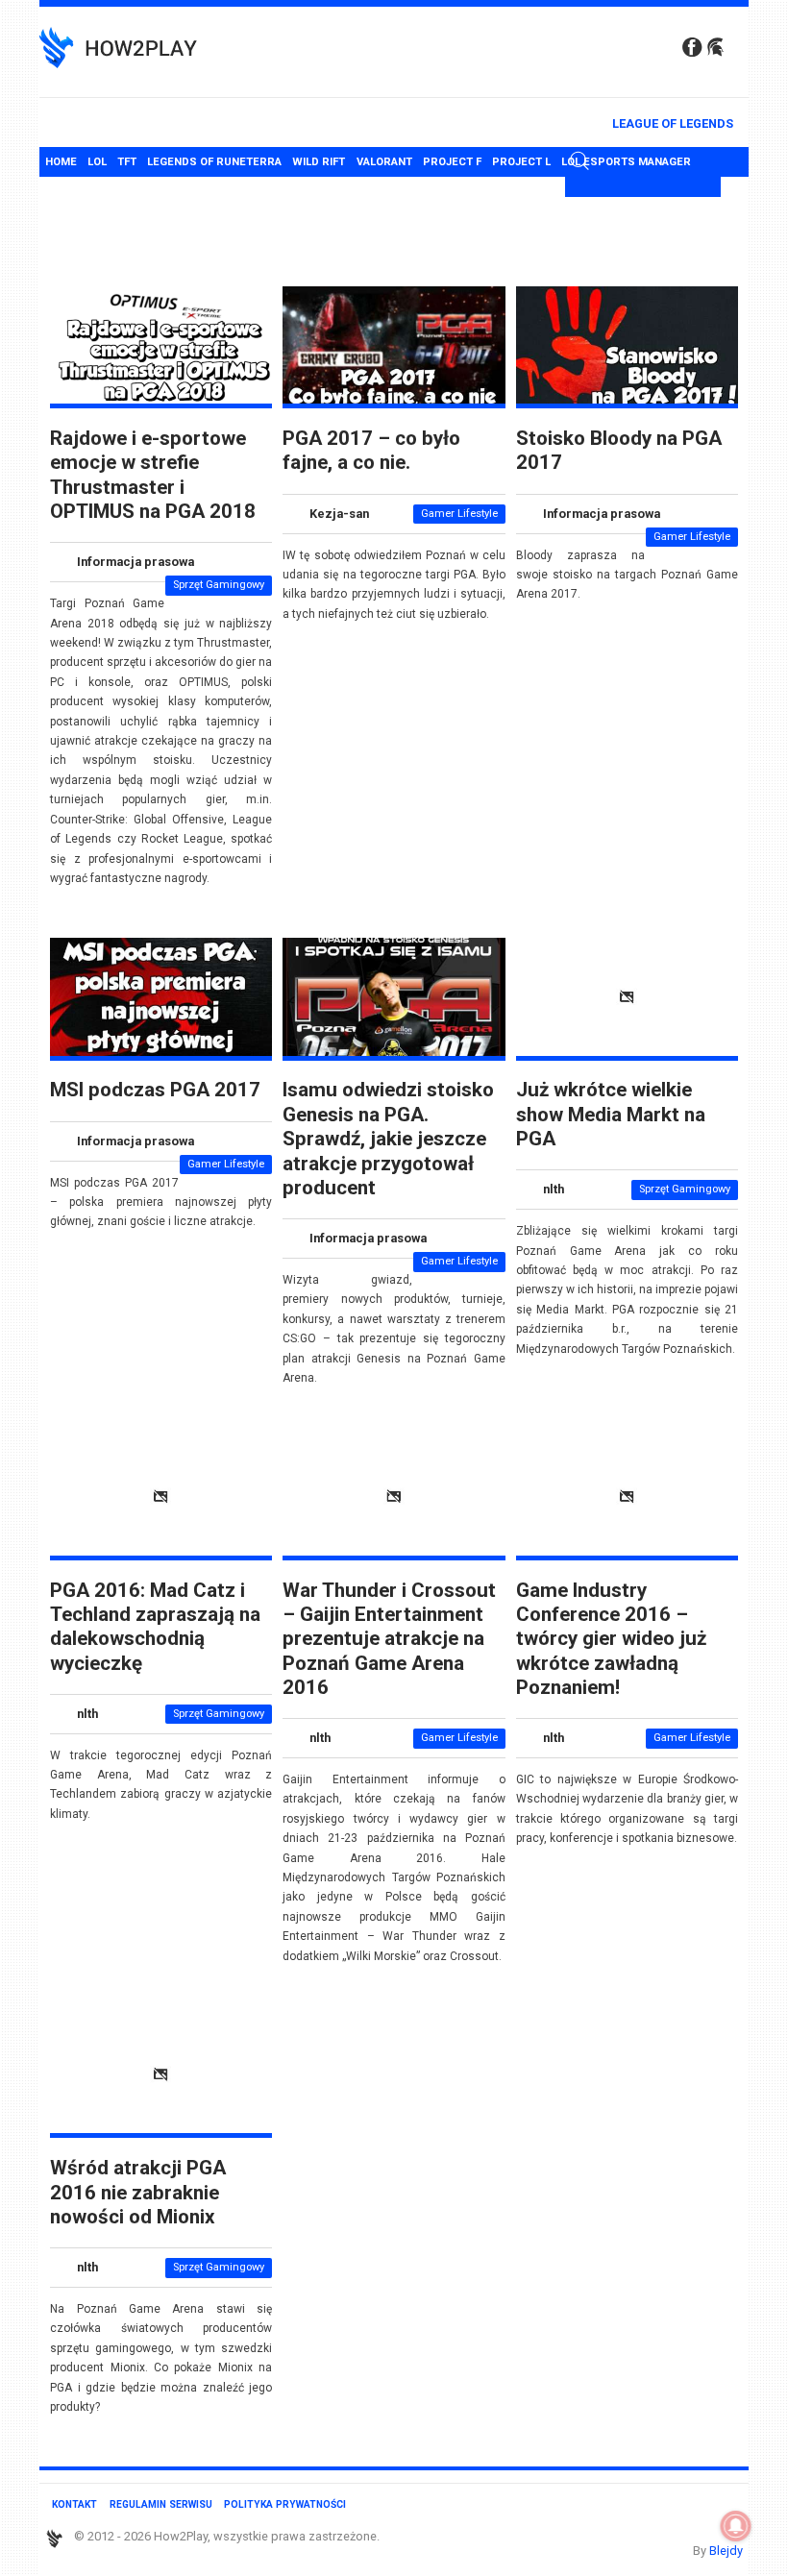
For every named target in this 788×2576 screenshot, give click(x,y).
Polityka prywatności (285, 2504)
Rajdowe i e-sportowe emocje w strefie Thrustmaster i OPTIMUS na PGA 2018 (153, 475)
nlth (554, 1189)
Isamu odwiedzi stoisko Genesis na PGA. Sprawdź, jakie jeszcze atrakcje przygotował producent (388, 1138)
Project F (452, 162)
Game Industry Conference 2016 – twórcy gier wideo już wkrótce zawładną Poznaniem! (611, 1639)
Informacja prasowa (135, 562)
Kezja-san (339, 514)
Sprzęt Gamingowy (219, 585)
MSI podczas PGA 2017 (155, 1090)
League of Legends (673, 123)
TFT (127, 162)
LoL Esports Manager (626, 162)
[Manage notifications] (736, 2526)
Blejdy (726, 2551)
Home (61, 162)
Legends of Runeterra (214, 162)
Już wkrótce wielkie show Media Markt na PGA (611, 1114)
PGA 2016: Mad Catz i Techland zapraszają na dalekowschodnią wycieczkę (155, 1627)
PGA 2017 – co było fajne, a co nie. (371, 450)
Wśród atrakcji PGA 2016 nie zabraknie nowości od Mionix (138, 2192)
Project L (521, 162)
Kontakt (74, 2504)
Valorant (384, 162)
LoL (97, 162)
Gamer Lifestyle (459, 514)
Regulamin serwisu (161, 2504)
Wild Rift (319, 162)
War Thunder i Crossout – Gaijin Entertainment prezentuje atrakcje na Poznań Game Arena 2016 (389, 1639)
